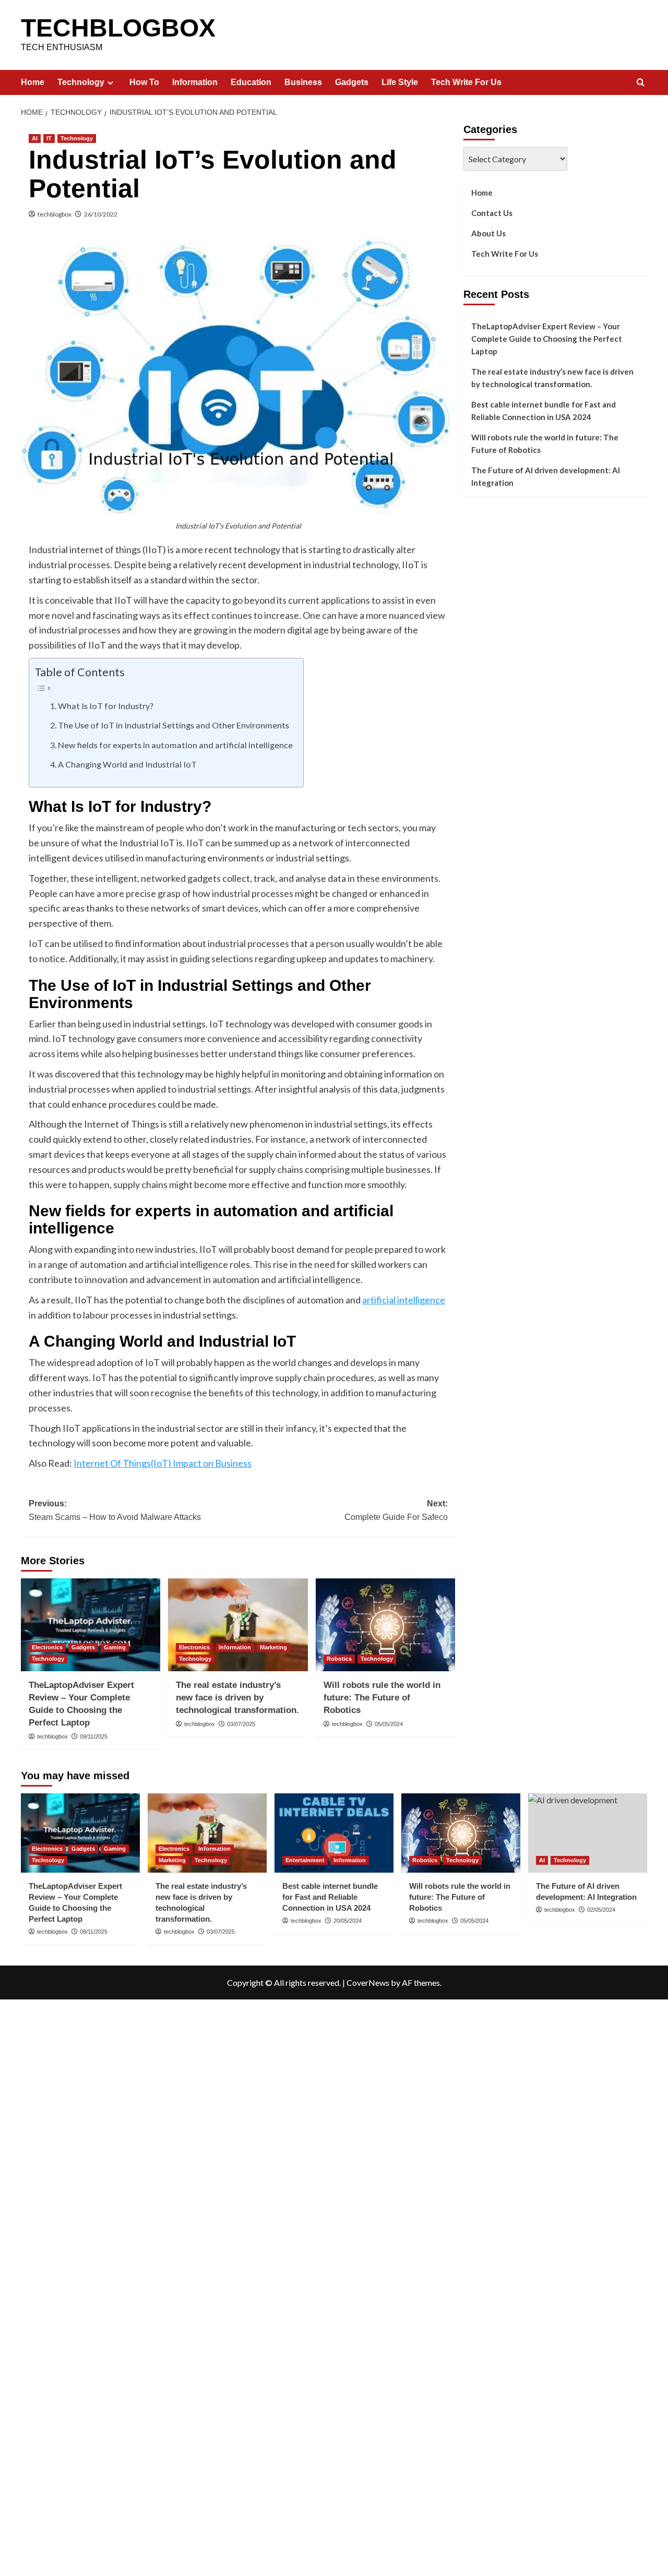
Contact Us (492, 213)
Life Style (400, 82)
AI (35, 138)
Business (303, 82)
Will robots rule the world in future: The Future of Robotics (382, 1698)
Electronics (47, 1647)
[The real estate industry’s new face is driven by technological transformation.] (238, 1625)
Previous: (115, 1510)
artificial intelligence (404, 1300)
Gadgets (352, 82)
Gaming (115, 1647)
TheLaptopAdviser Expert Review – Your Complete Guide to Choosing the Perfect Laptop (547, 339)
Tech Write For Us (466, 82)
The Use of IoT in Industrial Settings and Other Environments (174, 725)
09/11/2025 (94, 1736)
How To (144, 82)
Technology (81, 82)
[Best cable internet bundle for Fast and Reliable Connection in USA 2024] (334, 1833)
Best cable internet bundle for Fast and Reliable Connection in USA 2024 (544, 411)
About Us (488, 233)
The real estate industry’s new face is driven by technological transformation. (237, 1698)
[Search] (641, 83)
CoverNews (368, 1982)
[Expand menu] (110, 83)
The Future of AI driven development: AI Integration (546, 476)
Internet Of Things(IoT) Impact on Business (163, 1463)
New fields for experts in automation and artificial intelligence (175, 745)
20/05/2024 (348, 1921)
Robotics (339, 1659)
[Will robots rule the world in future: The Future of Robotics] (385, 1625)
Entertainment (305, 1860)
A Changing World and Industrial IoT (127, 764)
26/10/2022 (101, 214)
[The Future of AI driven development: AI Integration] (588, 1833)
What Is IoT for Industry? (106, 706)
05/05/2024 (389, 1724)
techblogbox (55, 214)
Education (251, 82)
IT (49, 138)
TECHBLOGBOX (118, 28)
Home (33, 82)
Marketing (273, 1647)
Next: (396, 1510)
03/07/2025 (241, 1724)
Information (195, 82)
